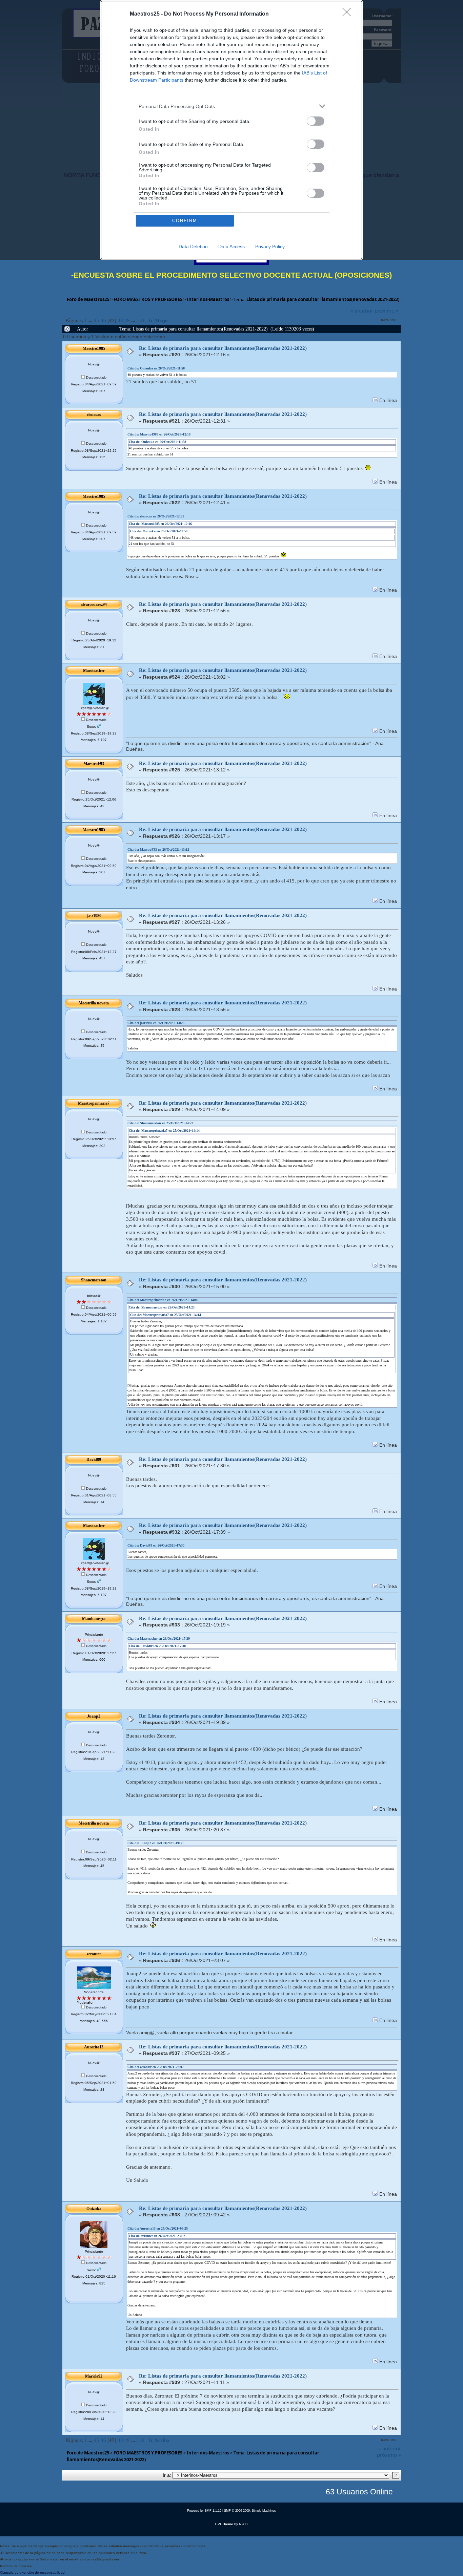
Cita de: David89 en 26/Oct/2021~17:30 (156, 1545)
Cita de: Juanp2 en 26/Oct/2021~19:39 (155, 1843)
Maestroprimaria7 (94, 1103)
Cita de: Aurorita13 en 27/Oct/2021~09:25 (158, 2228)
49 (127, 320)
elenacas (94, 414)
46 (103, 320)
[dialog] (231, 130)
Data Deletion (193, 247)
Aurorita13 (94, 2047)
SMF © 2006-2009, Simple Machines (250, 2511)
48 (120, 320)
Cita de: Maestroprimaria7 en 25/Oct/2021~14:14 (164, 1131)
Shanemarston (94, 1280)
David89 (94, 1460)
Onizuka (94, 2209)
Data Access (231, 247)
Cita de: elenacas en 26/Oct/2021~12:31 (156, 516)
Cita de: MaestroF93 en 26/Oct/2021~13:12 (158, 849)
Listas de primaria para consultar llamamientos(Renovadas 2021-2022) (323, 299)
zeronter (94, 1954)
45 (97, 320)
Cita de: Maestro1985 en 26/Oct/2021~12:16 (159, 434)
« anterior (362, 311)
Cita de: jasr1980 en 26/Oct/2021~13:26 (156, 1023)
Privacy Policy (270, 247)
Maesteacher (94, 670)
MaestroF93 (94, 764)
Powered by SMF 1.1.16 (204, 2511)
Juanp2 (94, 1716)
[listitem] (231, 106)
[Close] (349, 14)
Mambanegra (94, 1619)
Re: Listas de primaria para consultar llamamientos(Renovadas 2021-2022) (223, 348)
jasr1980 (94, 916)
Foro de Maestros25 (88, 299)
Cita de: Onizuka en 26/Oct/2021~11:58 (156, 368)
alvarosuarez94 (94, 604)
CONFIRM (185, 221)
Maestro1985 (94, 348)
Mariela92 (94, 2376)
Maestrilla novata (94, 1003)
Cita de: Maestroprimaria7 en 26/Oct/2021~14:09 (163, 1300)
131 (141, 320)
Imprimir (389, 320)
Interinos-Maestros (208, 299)
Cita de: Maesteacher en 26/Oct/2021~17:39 (159, 1638)
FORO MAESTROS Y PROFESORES (148, 299)
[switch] (316, 121)
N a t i (244, 2524)
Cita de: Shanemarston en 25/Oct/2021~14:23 (160, 1123)
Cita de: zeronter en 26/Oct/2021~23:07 (156, 2067)
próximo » (387, 311)
